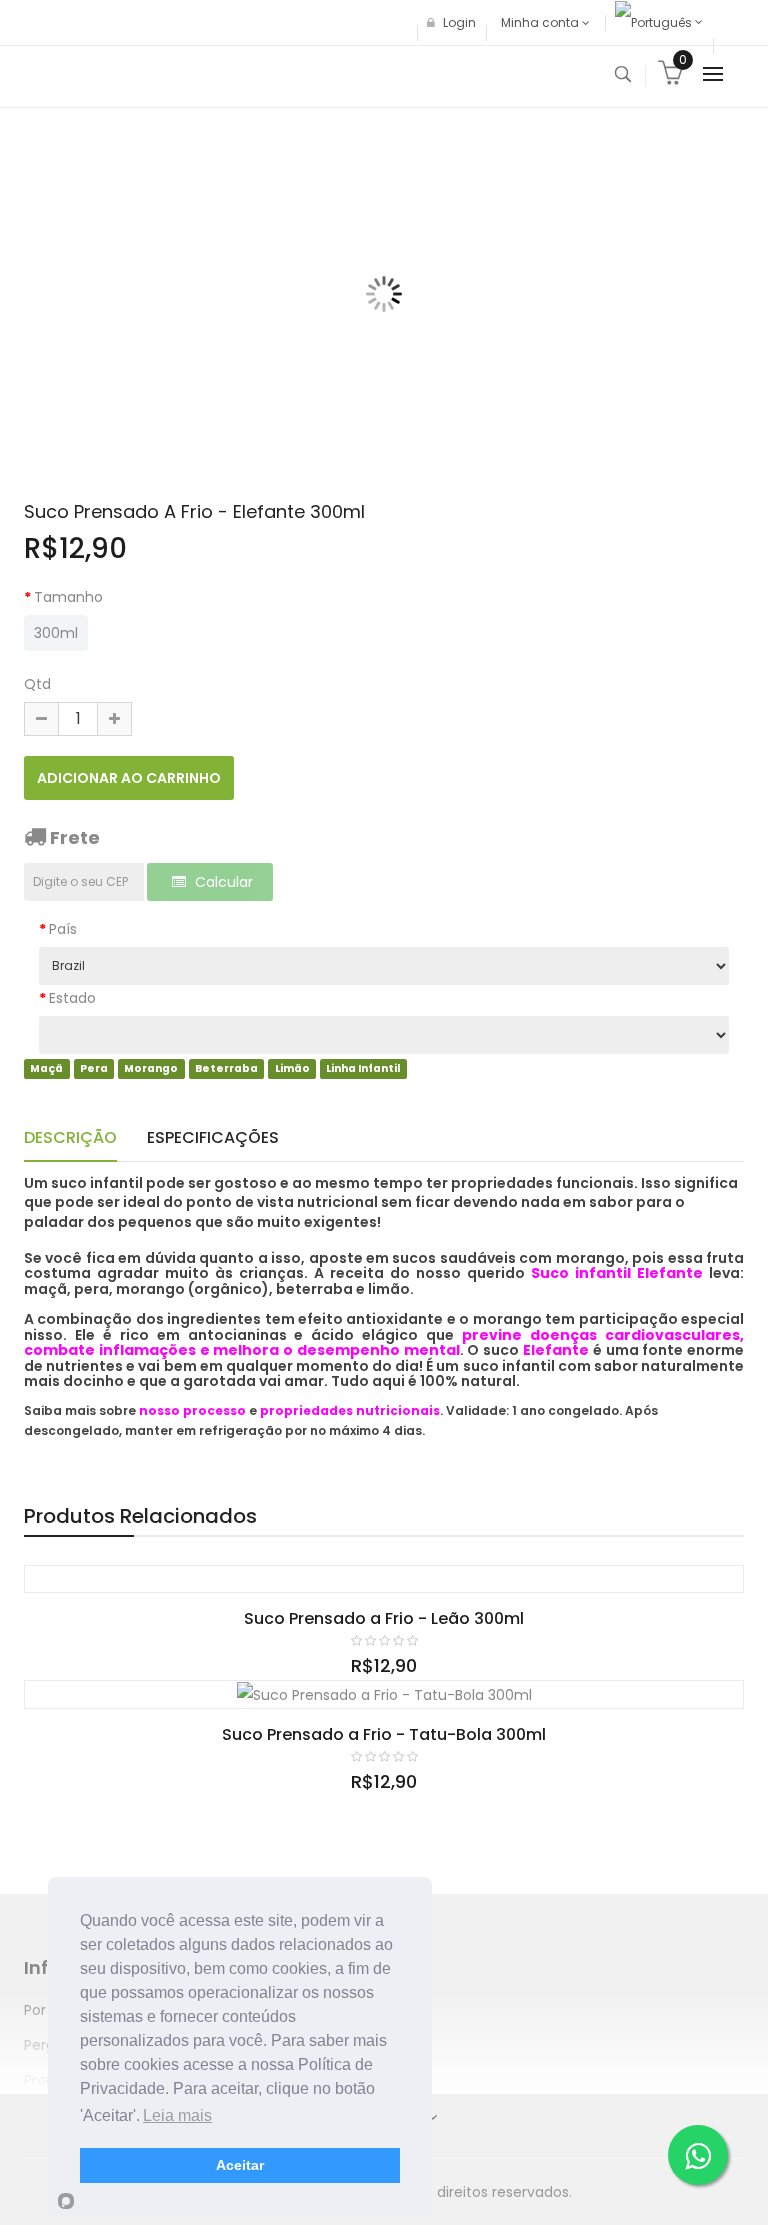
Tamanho (68, 597)
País (63, 929)
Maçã (46, 1068)
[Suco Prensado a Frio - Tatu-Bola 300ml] (384, 1694)
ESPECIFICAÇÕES (213, 1137)
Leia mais (177, 2115)
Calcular (222, 882)
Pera (94, 1068)
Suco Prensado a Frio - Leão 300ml (384, 1618)
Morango (151, 1068)
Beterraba (226, 1068)
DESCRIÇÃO (70, 1137)
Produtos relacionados (140, 1516)
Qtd (37, 684)
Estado (72, 998)
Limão (292, 1068)
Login (458, 22)
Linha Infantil (363, 1068)
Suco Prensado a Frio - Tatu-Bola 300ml (384, 1734)
